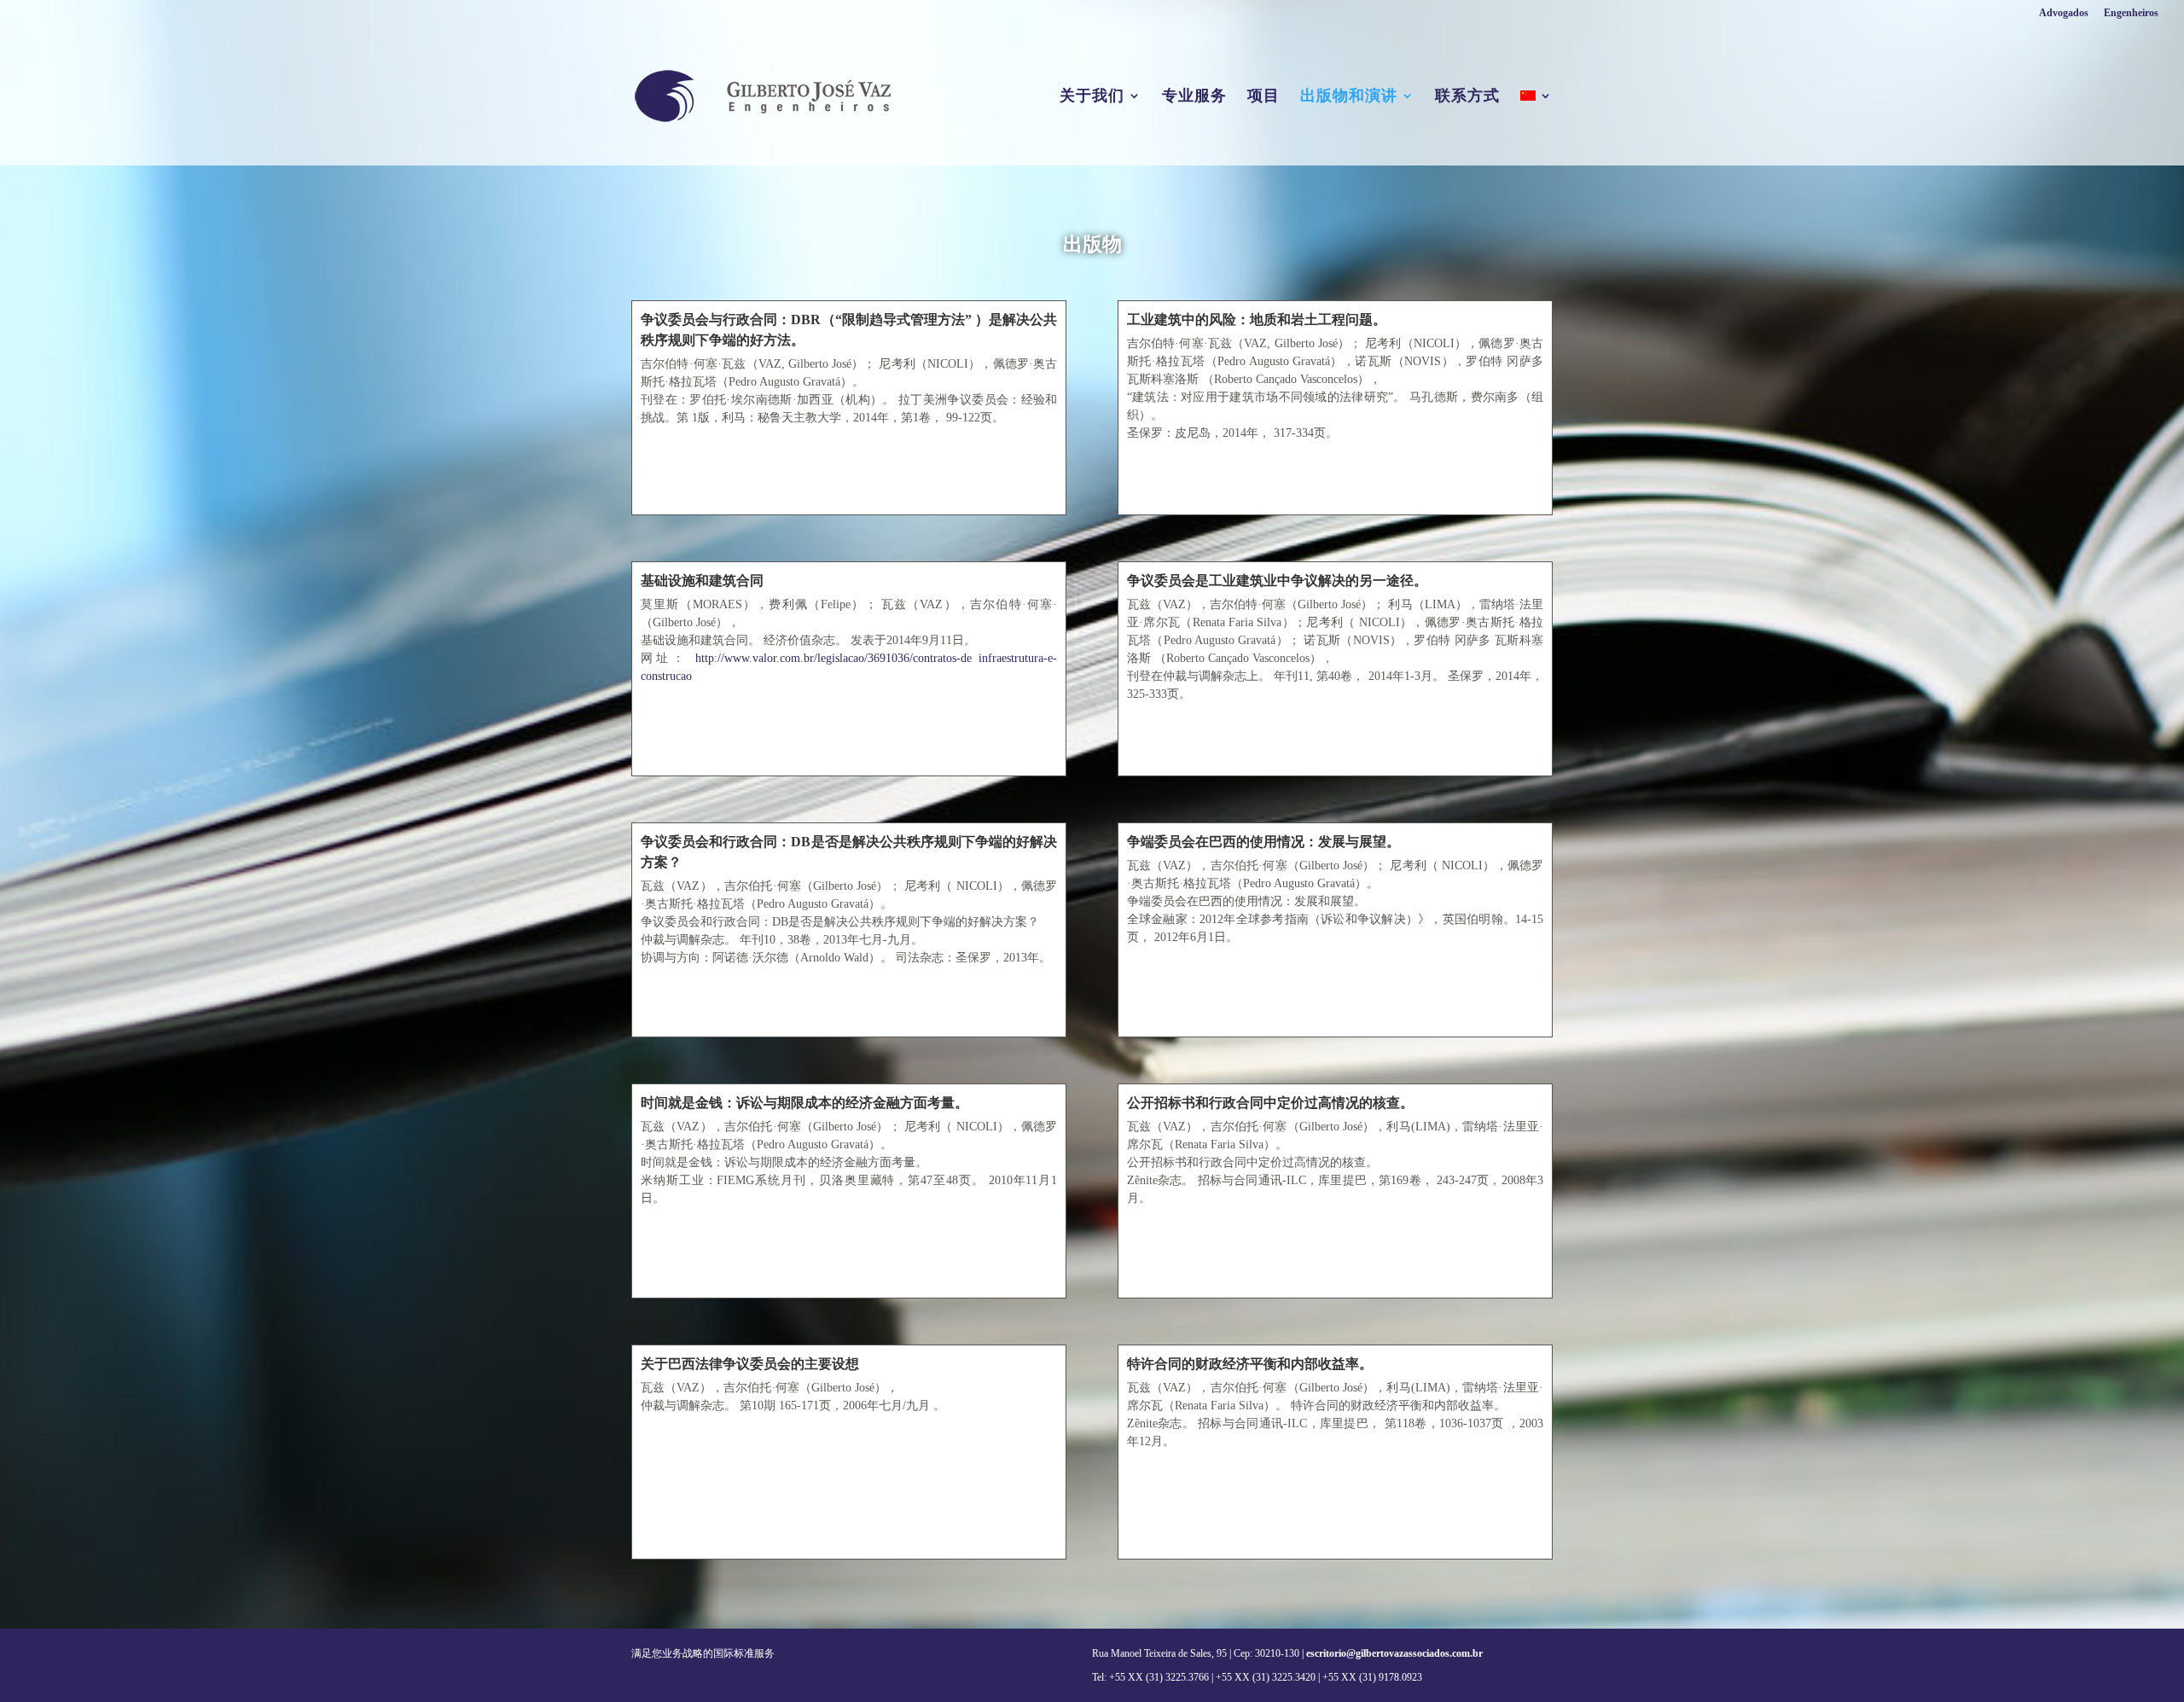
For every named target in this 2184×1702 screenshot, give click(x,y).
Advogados (2064, 13)
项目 (1263, 97)
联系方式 (1467, 97)
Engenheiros (2131, 13)
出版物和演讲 (1349, 97)
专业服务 (1194, 97)
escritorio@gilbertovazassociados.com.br (1394, 1653)
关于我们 (1092, 97)
